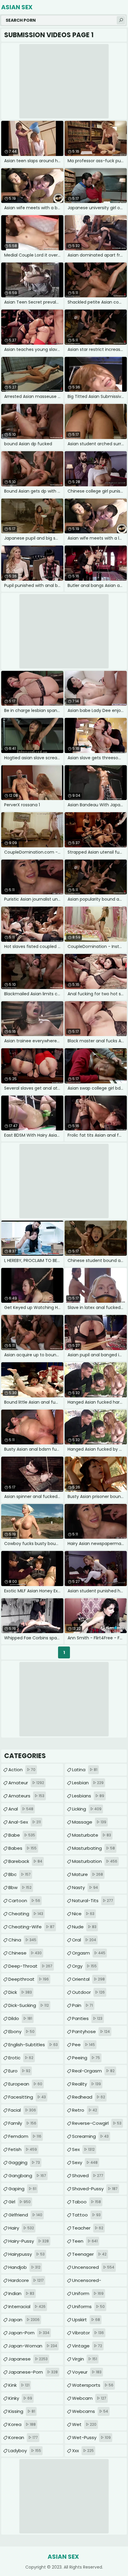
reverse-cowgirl (97, 2123)
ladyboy (25, 2451)
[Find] (121, 20)
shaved (88, 2176)
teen (85, 2241)
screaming (90, 2136)
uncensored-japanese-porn (96, 2282)
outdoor (88, 1992)
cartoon (24, 1901)
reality (86, 2084)
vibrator (88, 2333)
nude (84, 1927)
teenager (89, 2254)
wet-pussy (91, 2437)
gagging (24, 2162)
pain (82, 2005)
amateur (26, 1783)
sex (83, 2149)
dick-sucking (29, 2005)
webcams (90, 2411)
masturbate (92, 1835)
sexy (85, 2162)
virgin (85, 2359)
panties (87, 2018)
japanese (28, 2359)
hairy (21, 2228)
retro (85, 2110)
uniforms (88, 2306)
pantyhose (91, 2031)
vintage (87, 2346)
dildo (20, 2018)
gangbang (27, 2176)
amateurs (26, 1796)
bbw (20, 1887)
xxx (83, 2451)
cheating (26, 1914)
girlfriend (25, 2215)
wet (84, 2424)
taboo (86, 2202)
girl (19, 2202)
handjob (24, 2267)
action (22, 1770)
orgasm (89, 1953)
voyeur (87, 2372)
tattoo (86, 2215)
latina (85, 1770)
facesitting (27, 2097)
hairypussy (26, 2254)
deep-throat (30, 1966)
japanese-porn (33, 2372)
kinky (20, 2398)
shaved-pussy (95, 2189)
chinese (25, 1953)
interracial (27, 2306)
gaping (22, 2189)
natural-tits (93, 1901)
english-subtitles (33, 2045)
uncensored (93, 2267)
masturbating (93, 1848)
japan (24, 2320)
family (22, 2123)
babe (22, 1835)
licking (87, 1809)
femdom (25, 2136)
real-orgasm (93, 2071)
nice (83, 1914)
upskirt (86, 2320)
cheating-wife (31, 1927)
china (22, 1940)
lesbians (88, 1796)
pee (83, 2045)
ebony (21, 2031)
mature (88, 1874)
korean (23, 2437)
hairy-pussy (29, 2241)
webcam (89, 2398)
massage (89, 1822)
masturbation (95, 1861)
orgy (84, 1966)
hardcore (26, 2280)
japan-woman (33, 2346)
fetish (23, 2149)
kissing (22, 2411)
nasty (85, 1887)
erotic (21, 2058)
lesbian (88, 1783)
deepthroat (29, 1979)
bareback (25, 1861)
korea (22, 2424)
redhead (89, 2097)
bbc (19, 1874)
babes (22, 1848)
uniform (88, 2293)
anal (21, 1809)
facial (22, 2110)
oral (84, 1940)
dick (20, 1992)
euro (19, 2071)
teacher (88, 2228)
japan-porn (29, 2333)
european (25, 2084)
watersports (93, 2385)
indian (21, 2293)
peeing (86, 2058)
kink (19, 2385)
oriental (88, 1979)
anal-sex (25, 1822)
